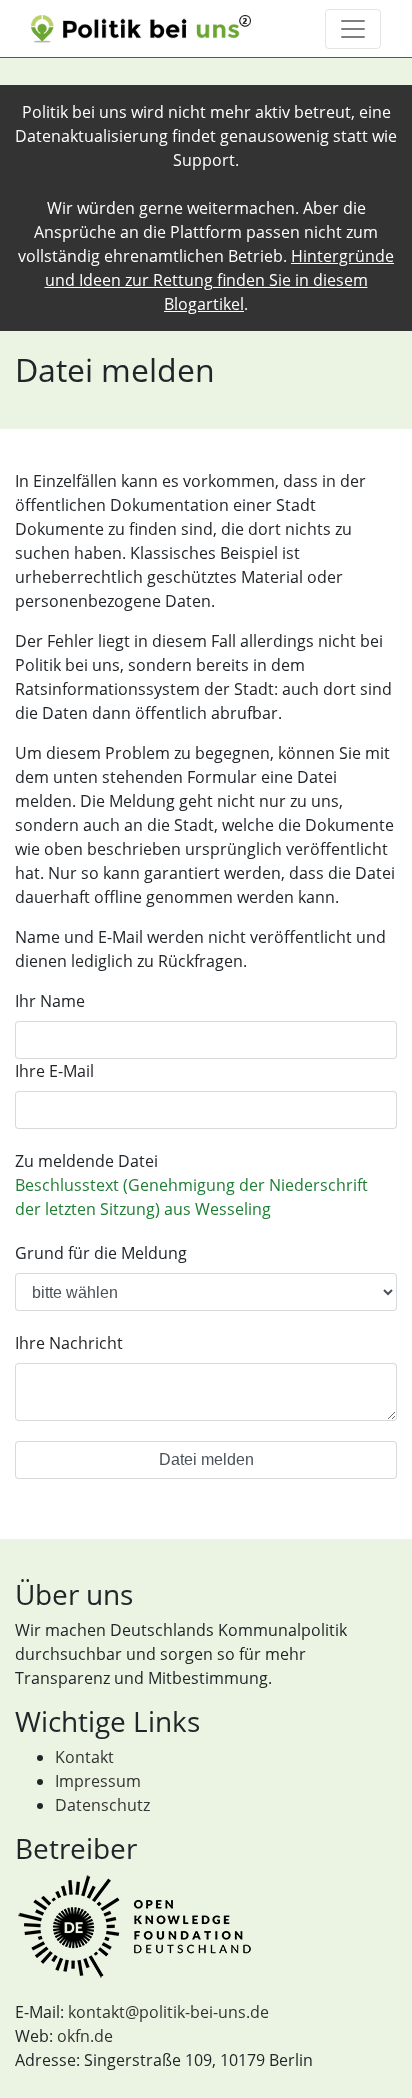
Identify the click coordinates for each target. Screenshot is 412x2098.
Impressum (98, 1781)
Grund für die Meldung (101, 1253)
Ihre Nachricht (69, 1343)
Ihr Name (50, 1001)
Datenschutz (102, 1805)
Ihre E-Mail (54, 1071)
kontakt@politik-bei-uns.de (168, 2012)
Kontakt (84, 1757)
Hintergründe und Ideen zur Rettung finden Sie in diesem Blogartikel (220, 280)
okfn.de (85, 2036)
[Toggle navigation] (353, 29)
